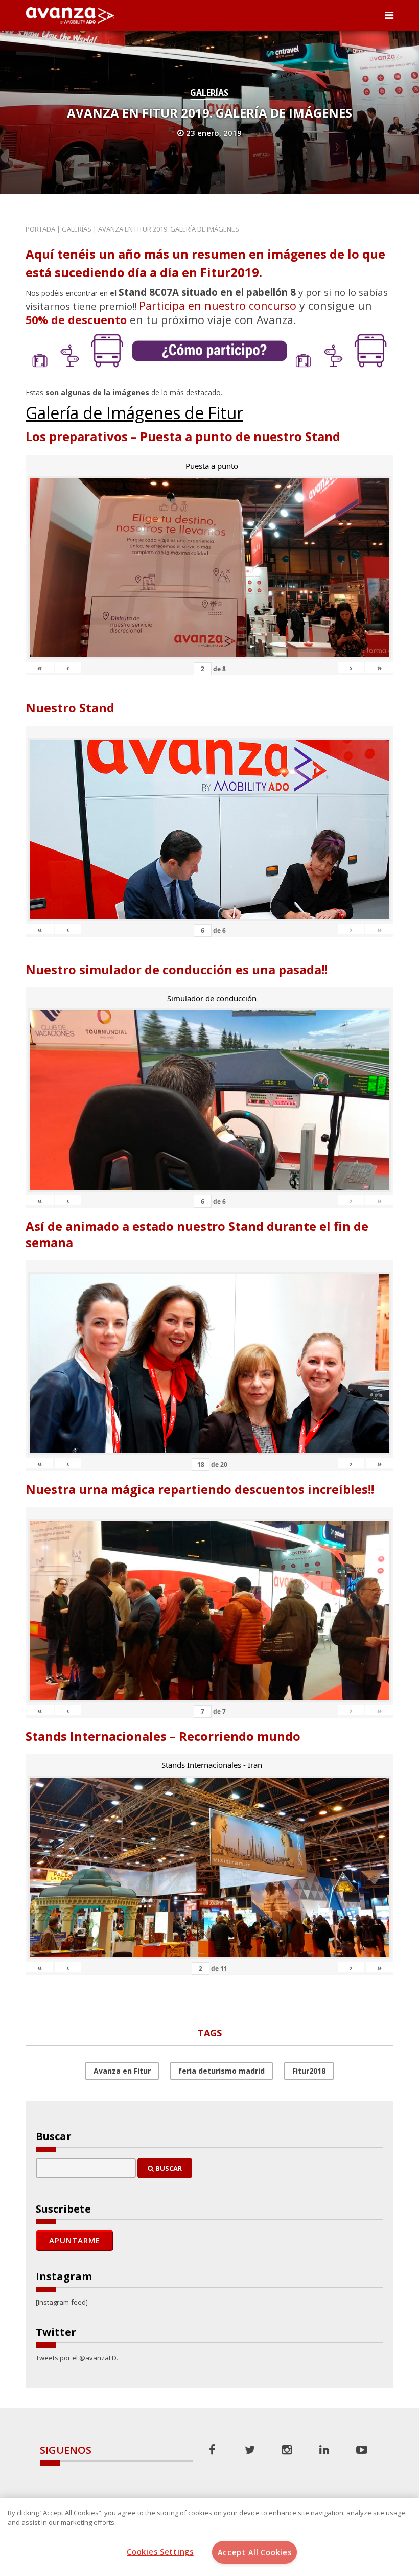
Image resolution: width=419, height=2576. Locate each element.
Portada (40, 229)
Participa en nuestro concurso (218, 305)
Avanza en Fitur (122, 2071)
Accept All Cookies (255, 2552)
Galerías (209, 93)
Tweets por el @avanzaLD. (77, 2358)
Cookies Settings (160, 2552)
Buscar (168, 2168)
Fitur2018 (309, 2071)
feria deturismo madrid (222, 2071)
